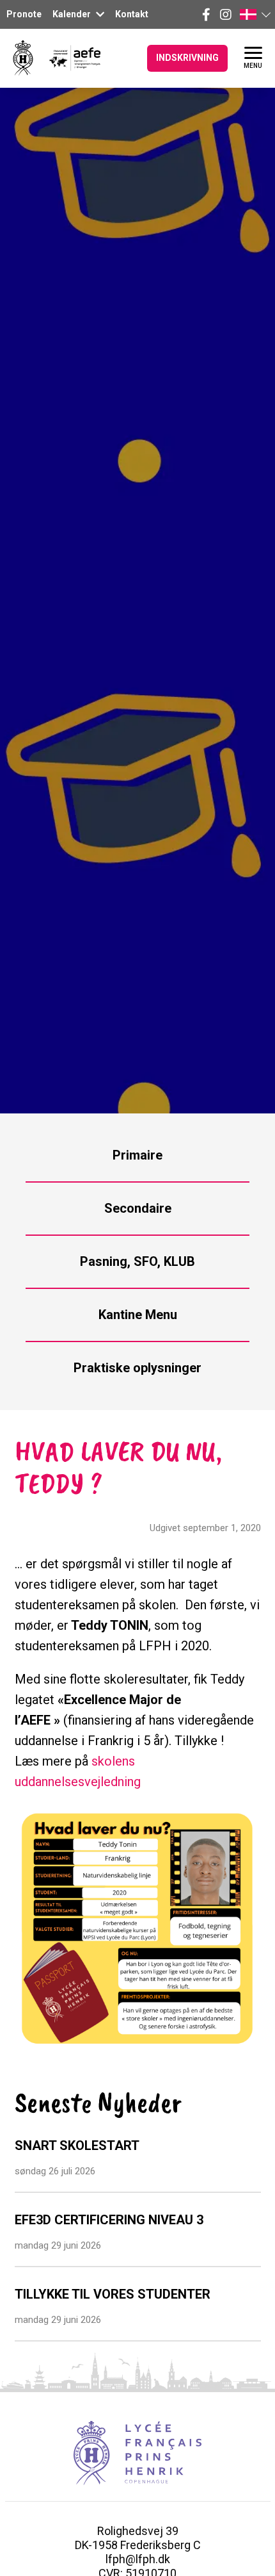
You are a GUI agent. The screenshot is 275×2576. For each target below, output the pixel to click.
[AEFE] (67, 58)
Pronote (24, 14)
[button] (255, 14)
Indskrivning (187, 58)
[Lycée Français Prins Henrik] (23, 58)
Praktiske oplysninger (137, 1368)
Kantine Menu (138, 1315)
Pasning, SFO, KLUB (137, 1261)
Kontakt (132, 14)
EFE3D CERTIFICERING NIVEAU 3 (109, 2220)
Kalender (73, 14)
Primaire (137, 1155)
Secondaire (138, 1208)
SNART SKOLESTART (77, 2145)
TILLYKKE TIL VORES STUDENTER (113, 2294)
